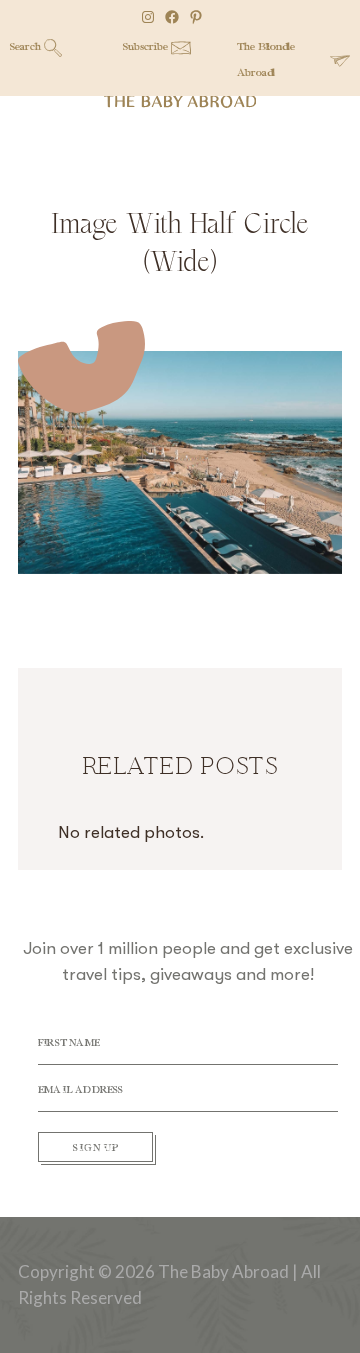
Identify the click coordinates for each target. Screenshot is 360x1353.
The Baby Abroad (179, 101)
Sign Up (96, 1149)
